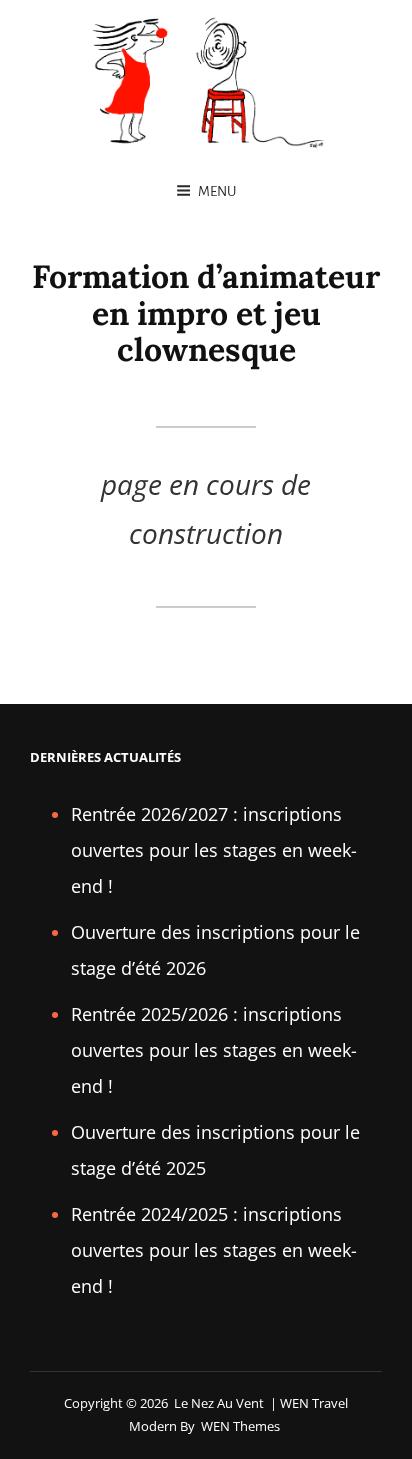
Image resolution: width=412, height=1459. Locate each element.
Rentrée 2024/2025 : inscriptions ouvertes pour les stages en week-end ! (214, 1250)
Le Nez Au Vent (219, 1403)
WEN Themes (240, 1426)
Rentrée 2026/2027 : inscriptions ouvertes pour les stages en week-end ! (214, 850)
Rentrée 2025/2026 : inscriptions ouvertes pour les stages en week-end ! (214, 1050)
